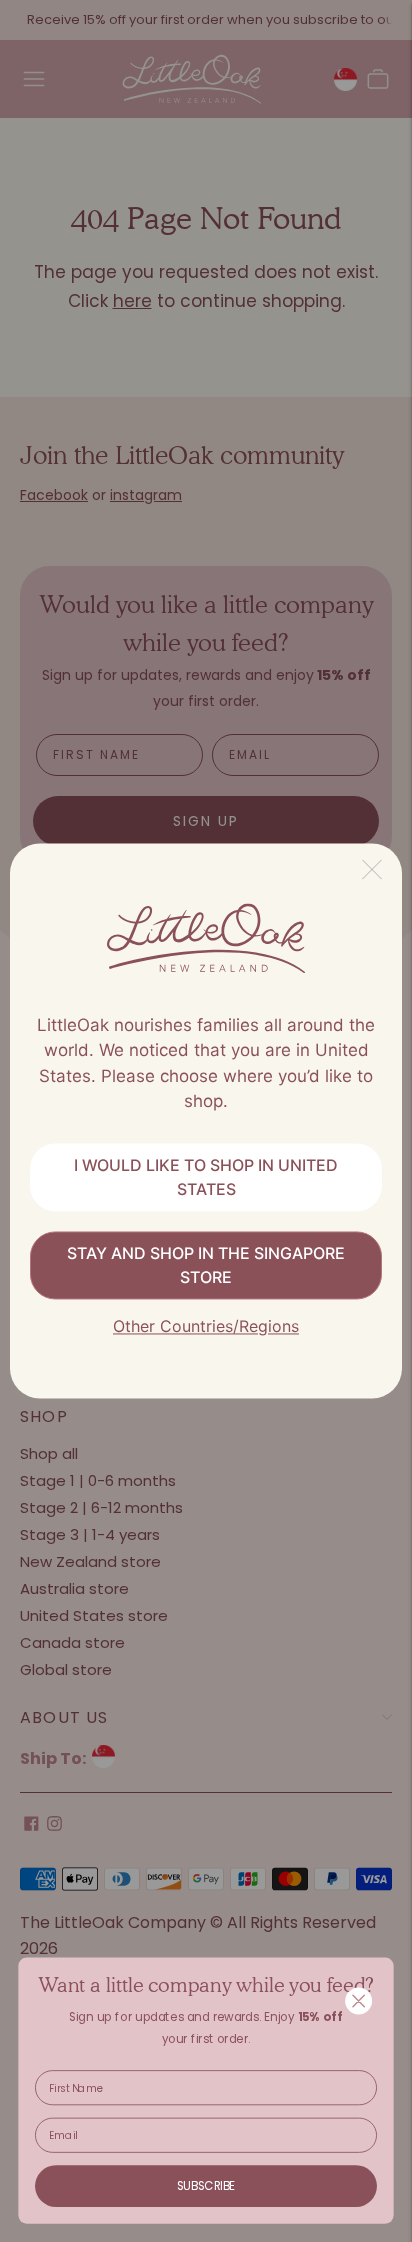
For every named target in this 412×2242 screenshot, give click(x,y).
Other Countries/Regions (206, 1326)
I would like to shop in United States (206, 1177)
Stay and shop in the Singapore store (206, 1265)
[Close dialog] (358, 2001)
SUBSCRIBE (206, 2186)
